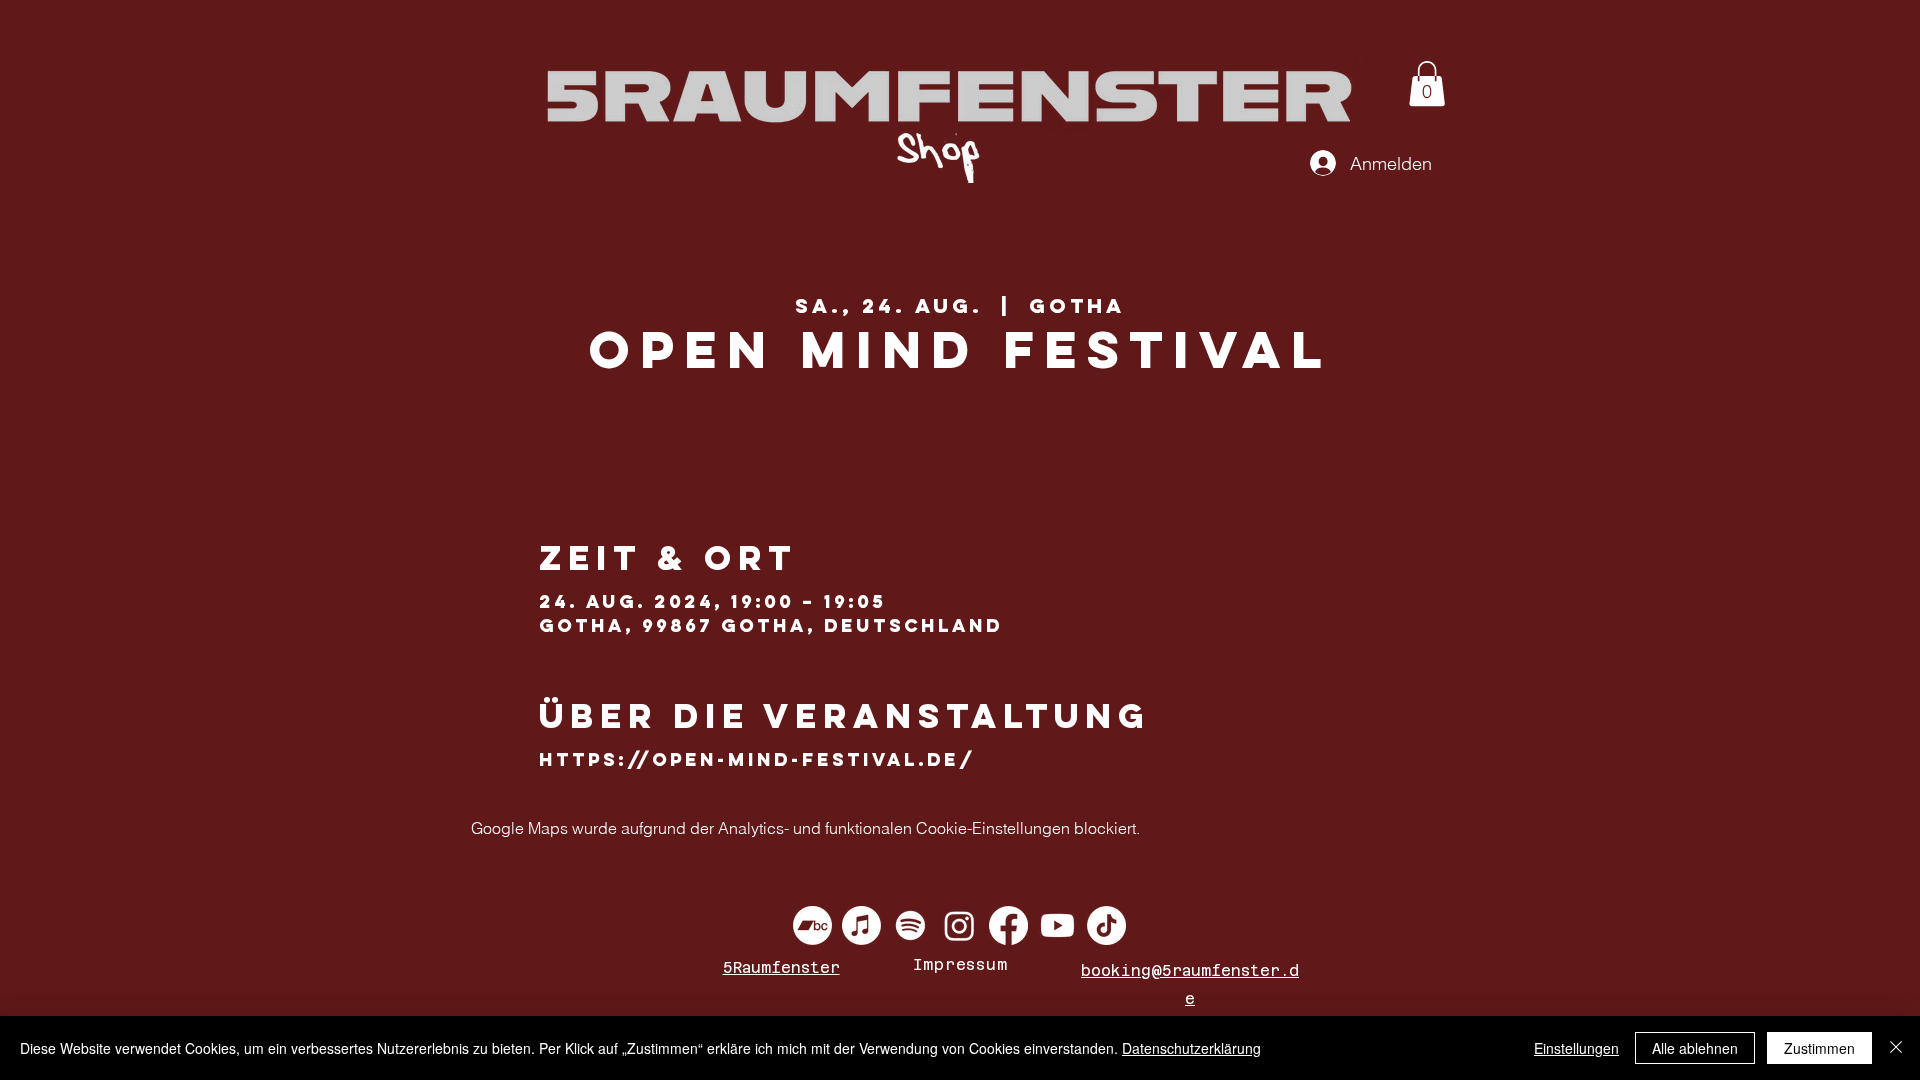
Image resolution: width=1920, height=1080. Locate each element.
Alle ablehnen (1695, 1048)
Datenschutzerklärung (1191, 1048)
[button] (1427, 83)
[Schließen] (1896, 1048)
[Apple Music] (861, 925)
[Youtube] (1057, 925)
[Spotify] (910, 925)
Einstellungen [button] (1576, 1048)
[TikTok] (1106, 925)
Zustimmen (1819, 1048)
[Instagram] (959, 925)
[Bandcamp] (812, 925)
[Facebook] (1008, 925)
